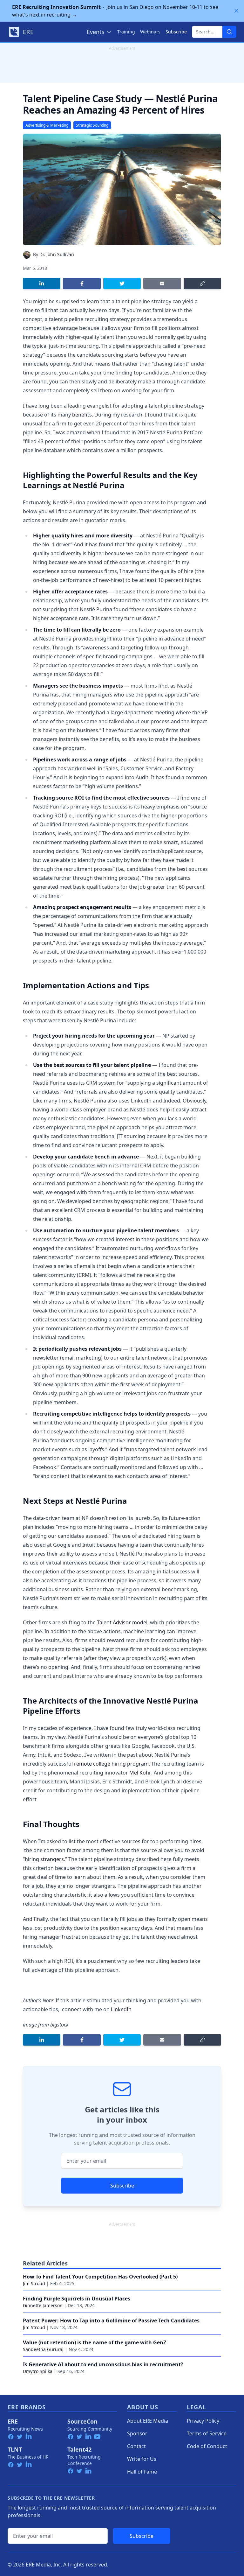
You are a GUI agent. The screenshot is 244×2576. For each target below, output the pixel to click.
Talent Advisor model (122, 1622)
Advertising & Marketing (47, 125)
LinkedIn (121, 2009)
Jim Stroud (34, 2283)
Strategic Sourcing (92, 125)
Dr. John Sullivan (57, 254)
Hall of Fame (142, 2472)
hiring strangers (44, 1859)
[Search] (229, 32)
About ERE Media (148, 2421)
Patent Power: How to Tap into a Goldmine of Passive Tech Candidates (111, 2320)
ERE (13, 2421)
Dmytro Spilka (38, 2371)
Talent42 (79, 2449)
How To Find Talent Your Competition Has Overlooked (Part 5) (100, 2277)
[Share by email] (162, 283)
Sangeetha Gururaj (43, 2349)
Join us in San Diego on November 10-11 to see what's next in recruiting (115, 11)
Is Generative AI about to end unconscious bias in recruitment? (103, 2364)
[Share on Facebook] (82, 283)
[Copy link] (202, 283)
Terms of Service (207, 2433)
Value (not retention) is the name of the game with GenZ (95, 2342)
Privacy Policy (203, 2421)
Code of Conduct (207, 2446)
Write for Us (142, 2459)
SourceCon (82, 2421)
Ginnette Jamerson (43, 2305)
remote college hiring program (111, 1764)
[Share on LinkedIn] (42, 283)
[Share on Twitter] (122, 283)
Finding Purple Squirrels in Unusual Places (77, 2299)
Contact (136, 2446)
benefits (82, 415)
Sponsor (137, 2433)
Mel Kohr (140, 1773)
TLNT (15, 2449)
